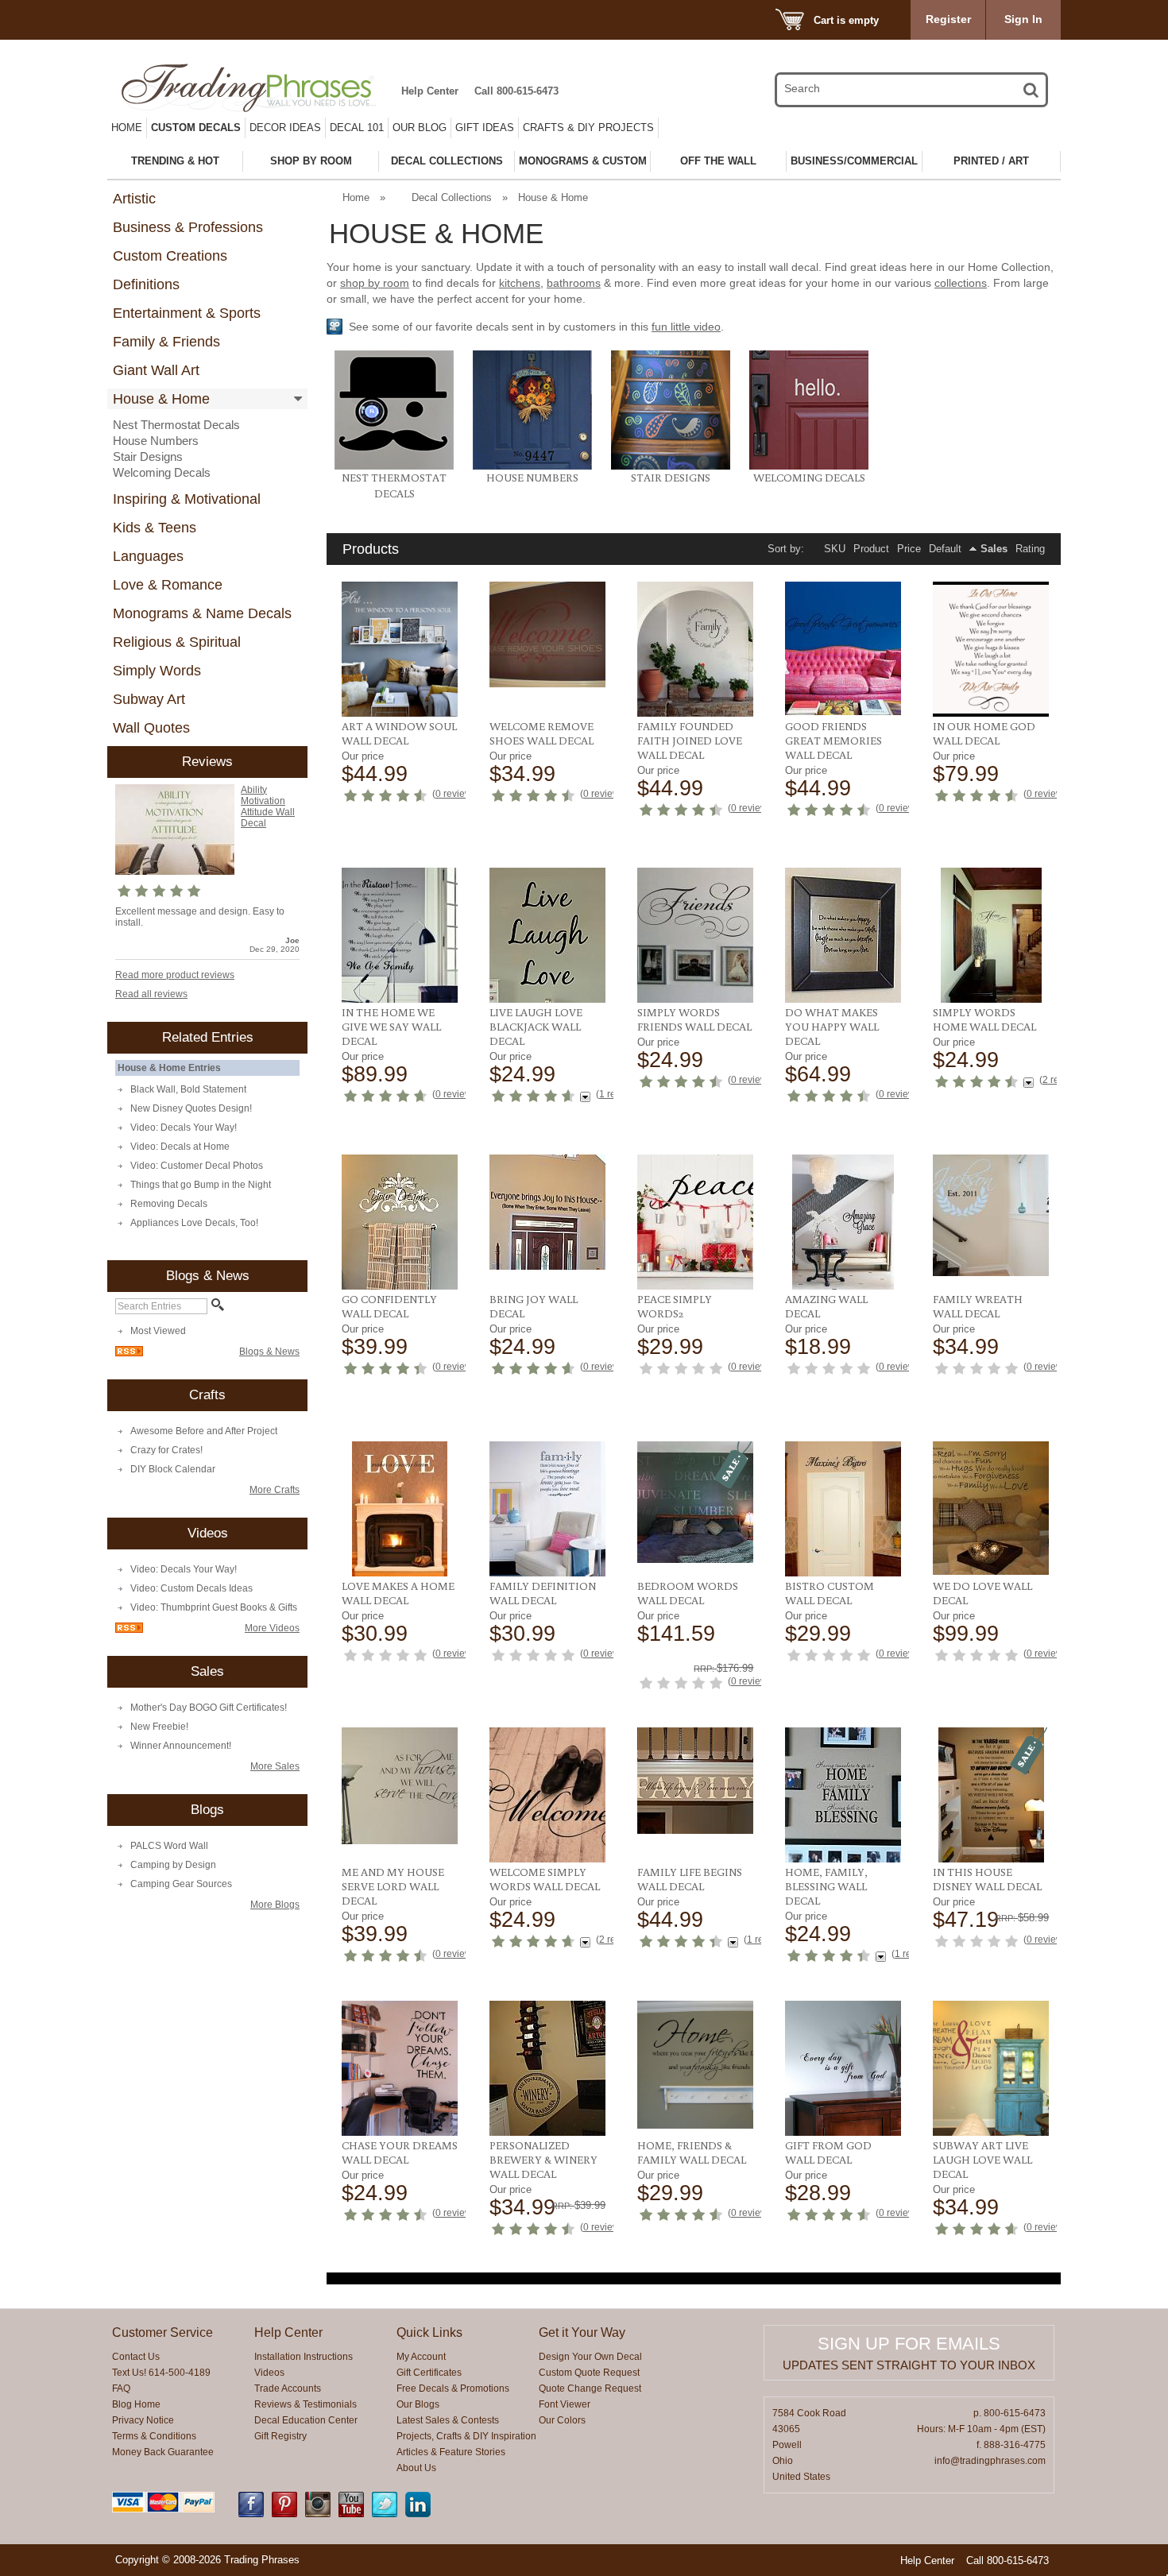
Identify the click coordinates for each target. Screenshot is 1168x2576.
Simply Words (157, 671)
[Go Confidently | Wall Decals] (400, 1222)
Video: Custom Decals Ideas (191, 1588)
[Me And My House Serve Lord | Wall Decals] (400, 1786)
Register (948, 19)
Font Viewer (565, 2404)
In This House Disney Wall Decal (987, 1879)
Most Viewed (158, 1331)
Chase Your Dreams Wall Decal (400, 2152)
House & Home (161, 399)
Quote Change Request (590, 2388)
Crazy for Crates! (166, 1450)
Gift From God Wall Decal (828, 2152)
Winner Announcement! (181, 1746)
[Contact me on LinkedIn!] (418, 2514)
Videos (269, 2373)
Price (909, 549)
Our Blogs (418, 2404)
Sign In (1023, 19)
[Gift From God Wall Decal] (843, 2068)
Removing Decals (169, 1204)
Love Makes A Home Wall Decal (398, 1593)
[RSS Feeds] (129, 1353)
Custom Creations (170, 256)
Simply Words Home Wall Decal (984, 1019)
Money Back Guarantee (163, 2452)
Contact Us (136, 2357)
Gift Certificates (429, 2373)
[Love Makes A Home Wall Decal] (400, 1509)
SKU (835, 549)
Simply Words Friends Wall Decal (694, 1019)
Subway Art (149, 699)
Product (871, 549)
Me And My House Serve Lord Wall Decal (393, 1886)
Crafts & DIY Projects (588, 128)
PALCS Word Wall (169, 1846)
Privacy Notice (143, 2420)
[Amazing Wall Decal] (843, 1222)
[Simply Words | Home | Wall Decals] (991, 935)
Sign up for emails (909, 2344)
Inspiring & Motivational (187, 499)
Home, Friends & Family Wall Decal (692, 2152)
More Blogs (275, 1905)
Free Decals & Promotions (453, 2388)
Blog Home (136, 2404)
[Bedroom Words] (696, 1502)
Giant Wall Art (156, 370)
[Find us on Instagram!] (318, 2514)
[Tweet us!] (385, 2514)
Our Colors (562, 2420)
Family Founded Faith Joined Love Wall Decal (690, 741)
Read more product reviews (175, 975)
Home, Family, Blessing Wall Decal (826, 1886)
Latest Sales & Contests (448, 2420)
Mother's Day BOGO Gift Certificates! (209, 1708)
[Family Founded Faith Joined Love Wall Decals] (696, 649)
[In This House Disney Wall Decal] (991, 1795)
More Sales (275, 1766)
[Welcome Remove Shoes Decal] (548, 634)
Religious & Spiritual (177, 642)
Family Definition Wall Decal (543, 1593)
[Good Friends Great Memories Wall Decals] (843, 648)
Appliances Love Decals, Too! (194, 1223)
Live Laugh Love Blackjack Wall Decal (536, 1027)
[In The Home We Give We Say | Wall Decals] (400, 935)
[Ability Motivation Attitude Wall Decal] (175, 830)
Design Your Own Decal (590, 2357)
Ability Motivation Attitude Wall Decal (268, 806)
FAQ (121, 2388)
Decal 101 (357, 128)
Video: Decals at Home (180, 1147)
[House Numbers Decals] (532, 466)
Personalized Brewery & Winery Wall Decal (543, 2160)
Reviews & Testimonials (306, 2404)
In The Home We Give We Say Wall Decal (391, 1027)
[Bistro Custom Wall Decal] (843, 1509)
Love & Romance (168, 585)
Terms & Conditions (154, 2436)
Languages (148, 556)
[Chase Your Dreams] (400, 2068)
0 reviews (456, 794)
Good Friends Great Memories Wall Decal (833, 741)
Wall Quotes (151, 728)
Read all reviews (151, 994)
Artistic (134, 199)
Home (127, 128)
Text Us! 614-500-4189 (161, 2373)
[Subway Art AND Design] (991, 2068)
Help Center (430, 91)
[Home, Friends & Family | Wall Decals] (696, 2065)
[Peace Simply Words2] (696, 1222)
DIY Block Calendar (173, 1469)
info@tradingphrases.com (990, 2461)
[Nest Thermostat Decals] (394, 466)
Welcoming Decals (162, 472)
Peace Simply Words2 (675, 1306)
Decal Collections (452, 197)
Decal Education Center (306, 2420)
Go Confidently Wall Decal (389, 1306)
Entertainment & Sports (187, 313)
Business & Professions (188, 227)
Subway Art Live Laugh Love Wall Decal (982, 2160)
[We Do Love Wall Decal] (991, 1508)
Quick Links (429, 2332)
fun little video (686, 327)
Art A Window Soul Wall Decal (399, 733)
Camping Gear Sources (181, 1884)
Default (945, 549)
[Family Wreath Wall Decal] (991, 1215)
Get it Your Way (582, 2332)
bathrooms (574, 283)
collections (961, 283)
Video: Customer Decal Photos (197, 1166)
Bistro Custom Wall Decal (830, 1593)
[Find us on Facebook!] (251, 2514)
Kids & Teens (155, 528)
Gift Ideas (485, 128)
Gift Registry (280, 2436)
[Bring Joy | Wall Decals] (548, 1212)
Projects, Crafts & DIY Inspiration (466, 2436)
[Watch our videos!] (351, 2514)
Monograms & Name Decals (202, 613)
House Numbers (156, 441)
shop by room (375, 283)
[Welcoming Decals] (809, 466)
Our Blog (420, 128)
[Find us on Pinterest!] (284, 2514)
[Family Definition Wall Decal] (548, 1509)
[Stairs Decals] (671, 466)
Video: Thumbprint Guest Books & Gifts (214, 1607)
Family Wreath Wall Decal (978, 1306)
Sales (994, 549)
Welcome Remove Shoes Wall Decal (541, 733)
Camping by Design (173, 1865)
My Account (421, 2357)
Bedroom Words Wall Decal (688, 1593)
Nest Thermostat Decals (176, 425)
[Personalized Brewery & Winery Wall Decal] (548, 2068)
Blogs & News (269, 1352)
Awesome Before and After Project (204, 1431)
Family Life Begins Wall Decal (690, 1879)
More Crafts (275, 1490)
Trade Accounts (288, 2388)
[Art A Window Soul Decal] (400, 649)
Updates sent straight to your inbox (909, 2365)
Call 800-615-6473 (516, 91)
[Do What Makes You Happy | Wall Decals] (843, 935)
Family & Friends (166, 342)
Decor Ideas (285, 128)
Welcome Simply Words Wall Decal (545, 1879)
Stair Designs (148, 456)
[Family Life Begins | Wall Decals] (696, 1781)
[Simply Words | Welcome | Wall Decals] (548, 1795)
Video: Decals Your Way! (184, 1127)
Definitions (146, 284)
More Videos (272, 1628)
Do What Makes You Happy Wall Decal (832, 1027)
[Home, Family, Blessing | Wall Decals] (843, 1795)
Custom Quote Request (589, 2373)
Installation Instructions (304, 2357)
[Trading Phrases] (257, 88)
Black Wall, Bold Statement (188, 1089)
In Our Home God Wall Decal (984, 733)
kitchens (520, 283)
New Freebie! (159, 1727)
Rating (1030, 549)
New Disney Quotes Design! (191, 1108)
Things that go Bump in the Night (201, 1185)
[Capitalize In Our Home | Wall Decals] (991, 649)
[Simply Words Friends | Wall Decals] (696, 935)
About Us (416, 2468)
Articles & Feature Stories (451, 2452)
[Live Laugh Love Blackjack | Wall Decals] (548, 935)
